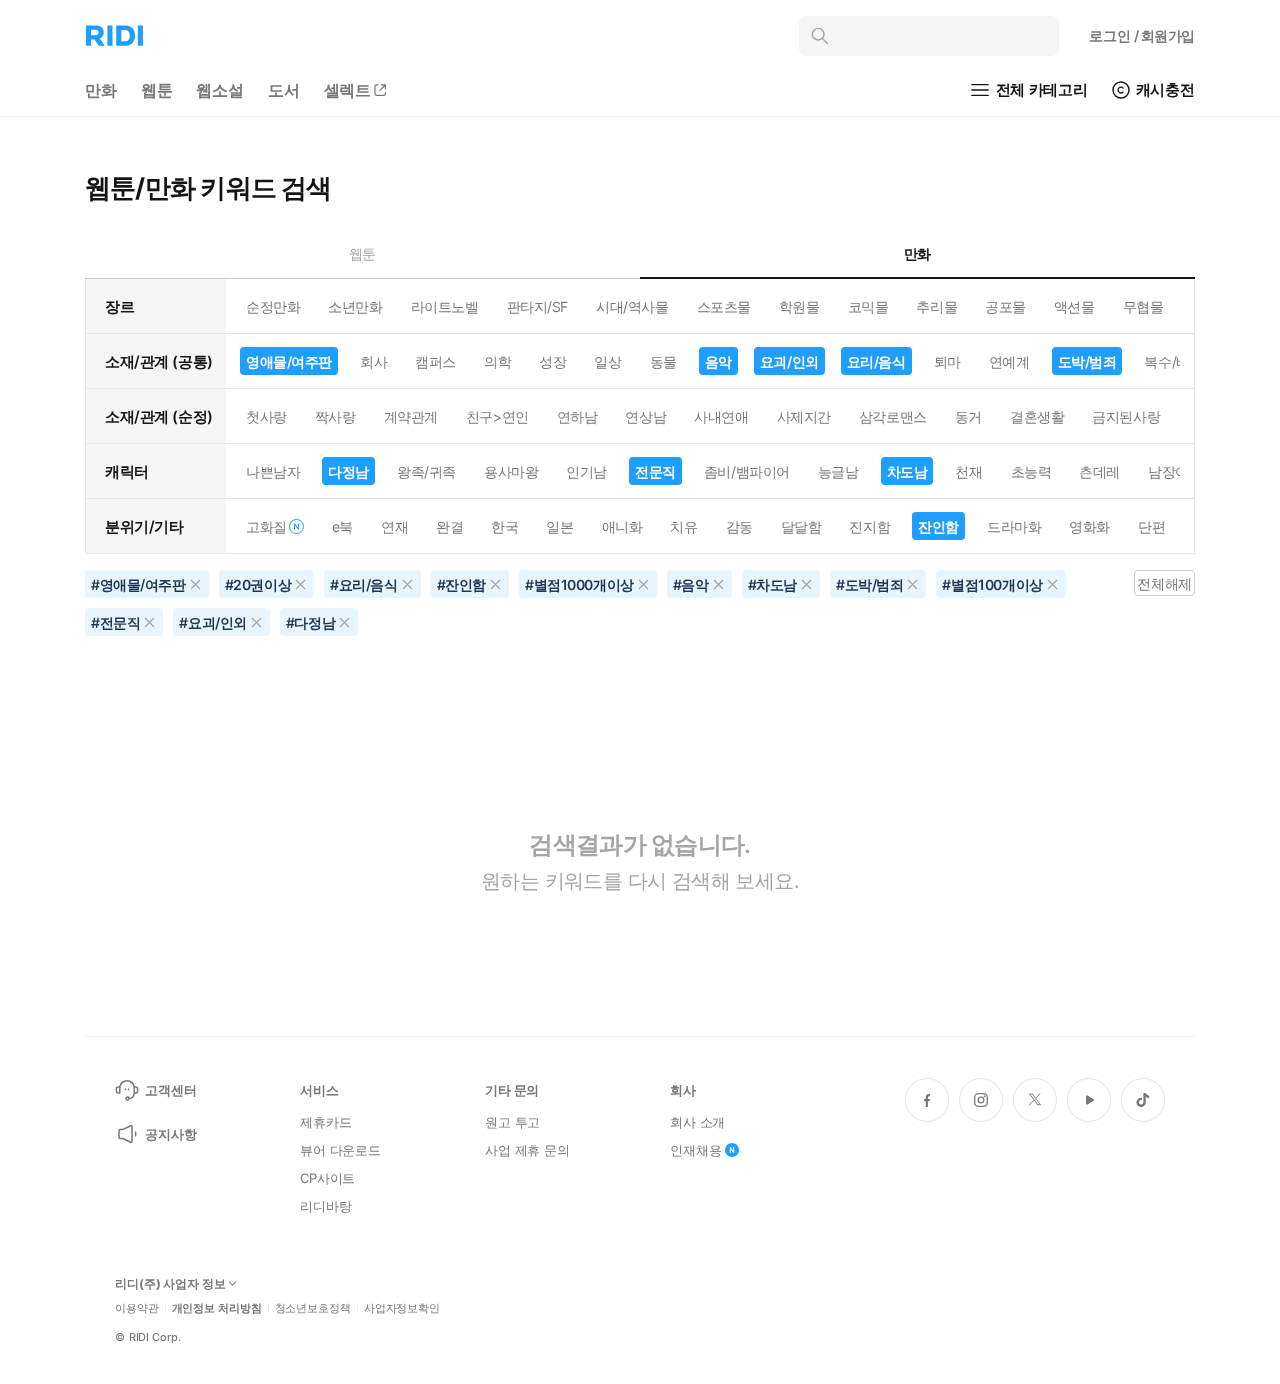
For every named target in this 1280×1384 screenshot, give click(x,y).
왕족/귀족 (426, 471)
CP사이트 (327, 1178)
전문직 (655, 471)
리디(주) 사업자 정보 (170, 1284)
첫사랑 (266, 416)
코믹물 (868, 306)
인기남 (586, 471)
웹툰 (157, 90)
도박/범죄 (1087, 361)
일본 (559, 526)
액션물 (1074, 306)
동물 (663, 361)
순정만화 (273, 306)
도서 (284, 90)
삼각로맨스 (893, 416)
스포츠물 (724, 306)
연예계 (1009, 361)
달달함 (801, 526)
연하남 (577, 416)
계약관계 (411, 416)
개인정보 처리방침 (217, 1308)
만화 (101, 90)
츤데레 (1099, 471)
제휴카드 (325, 1122)
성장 (552, 361)
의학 (497, 361)
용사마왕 (511, 471)
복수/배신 (1173, 361)
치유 (683, 526)
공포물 (1005, 306)
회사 (373, 361)
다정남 (348, 471)
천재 (968, 471)
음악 (718, 361)
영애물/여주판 (289, 361)
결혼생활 (1037, 416)
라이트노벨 (445, 306)
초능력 (1031, 471)
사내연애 (721, 416)
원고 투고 (512, 1122)
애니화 (622, 526)
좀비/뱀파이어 (747, 471)
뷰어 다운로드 (340, 1150)
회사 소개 (697, 1122)
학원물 (799, 306)
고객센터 (170, 1090)
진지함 (869, 526)
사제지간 (804, 416)
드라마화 (1014, 526)
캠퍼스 (435, 361)
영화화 (1089, 526)
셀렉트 (348, 90)
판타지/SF (537, 306)
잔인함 (938, 526)
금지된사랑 (1126, 416)
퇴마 (947, 361)
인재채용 (695, 1150)
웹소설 (220, 90)
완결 (449, 526)
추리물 (936, 306)
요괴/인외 (789, 361)
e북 (342, 526)
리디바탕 (325, 1206)
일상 (607, 361)
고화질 (266, 526)
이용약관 (137, 1308)
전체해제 (1164, 583)
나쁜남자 (273, 471)
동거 (968, 416)
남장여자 (1175, 471)
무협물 (1143, 306)
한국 (504, 526)
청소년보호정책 (313, 1308)
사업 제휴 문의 (527, 1150)
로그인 (1142, 35)
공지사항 (170, 1134)
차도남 (907, 471)
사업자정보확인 (402, 1308)
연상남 (645, 416)
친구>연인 (497, 416)
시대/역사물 (632, 306)
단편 (1151, 526)
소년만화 (355, 306)
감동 (739, 526)
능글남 (838, 471)
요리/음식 (876, 361)
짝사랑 (335, 416)
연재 (394, 526)
